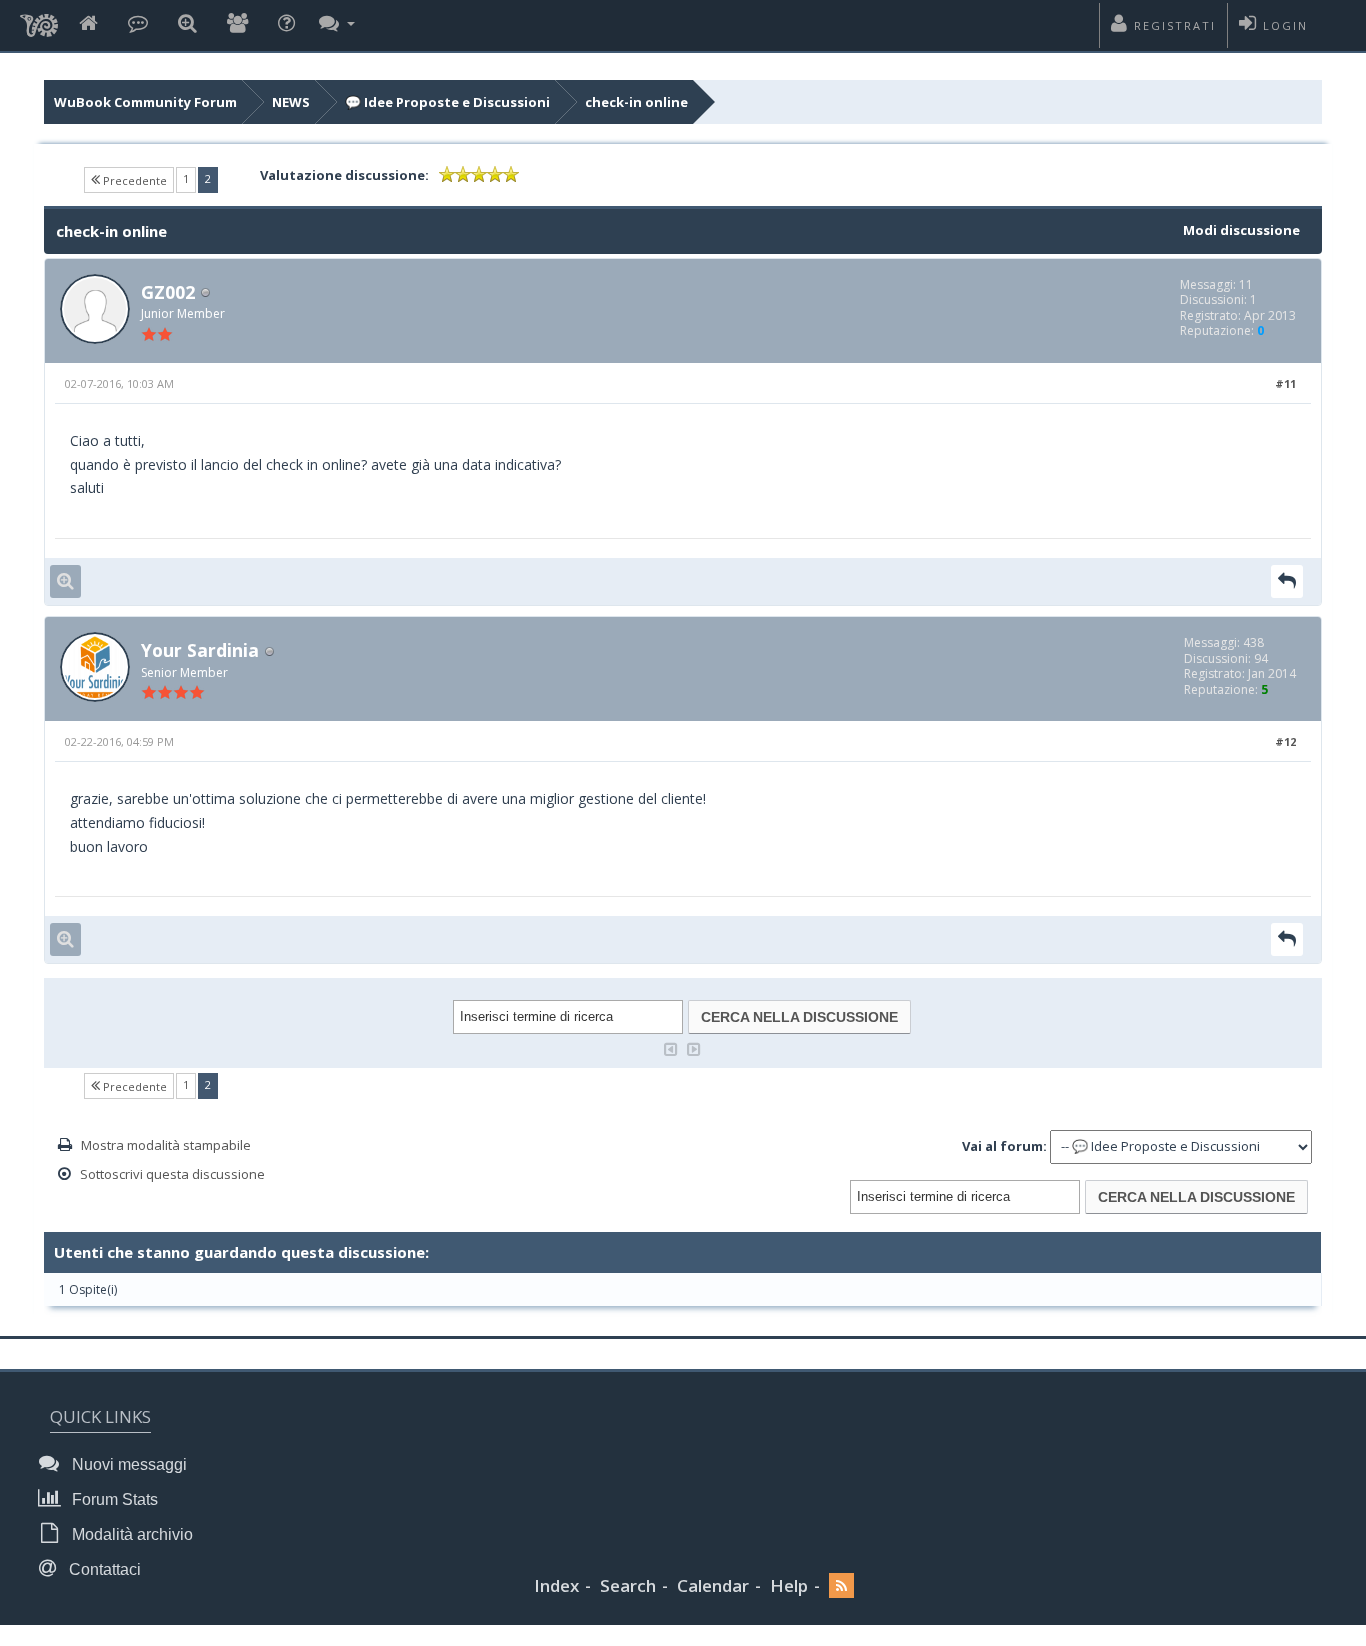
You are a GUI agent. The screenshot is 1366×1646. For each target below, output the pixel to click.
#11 (1285, 383)
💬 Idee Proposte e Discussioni (447, 102)
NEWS (291, 102)
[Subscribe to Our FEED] (841, 1586)
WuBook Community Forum (145, 102)
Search (628, 1585)
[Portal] (138, 24)
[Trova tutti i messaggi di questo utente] (65, 581)
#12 (1285, 741)
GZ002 (168, 292)
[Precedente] (671, 1047)
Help (789, 1585)
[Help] (286, 24)
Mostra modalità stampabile (166, 1145)
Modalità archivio (130, 1534)
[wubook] (39, 20)
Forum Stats (113, 1499)
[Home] (88, 24)
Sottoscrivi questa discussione (172, 1174)
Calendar (713, 1585)
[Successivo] (694, 1047)
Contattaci (103, 1569)
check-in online (636, 102)
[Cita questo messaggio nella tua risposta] (1287, 581)
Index (556, 1585)
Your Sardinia (200, 650)
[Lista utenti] (237, 24)
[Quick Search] (187, 24)
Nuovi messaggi (127, 1464)
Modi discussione (1241, 230)
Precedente (133, 180)
